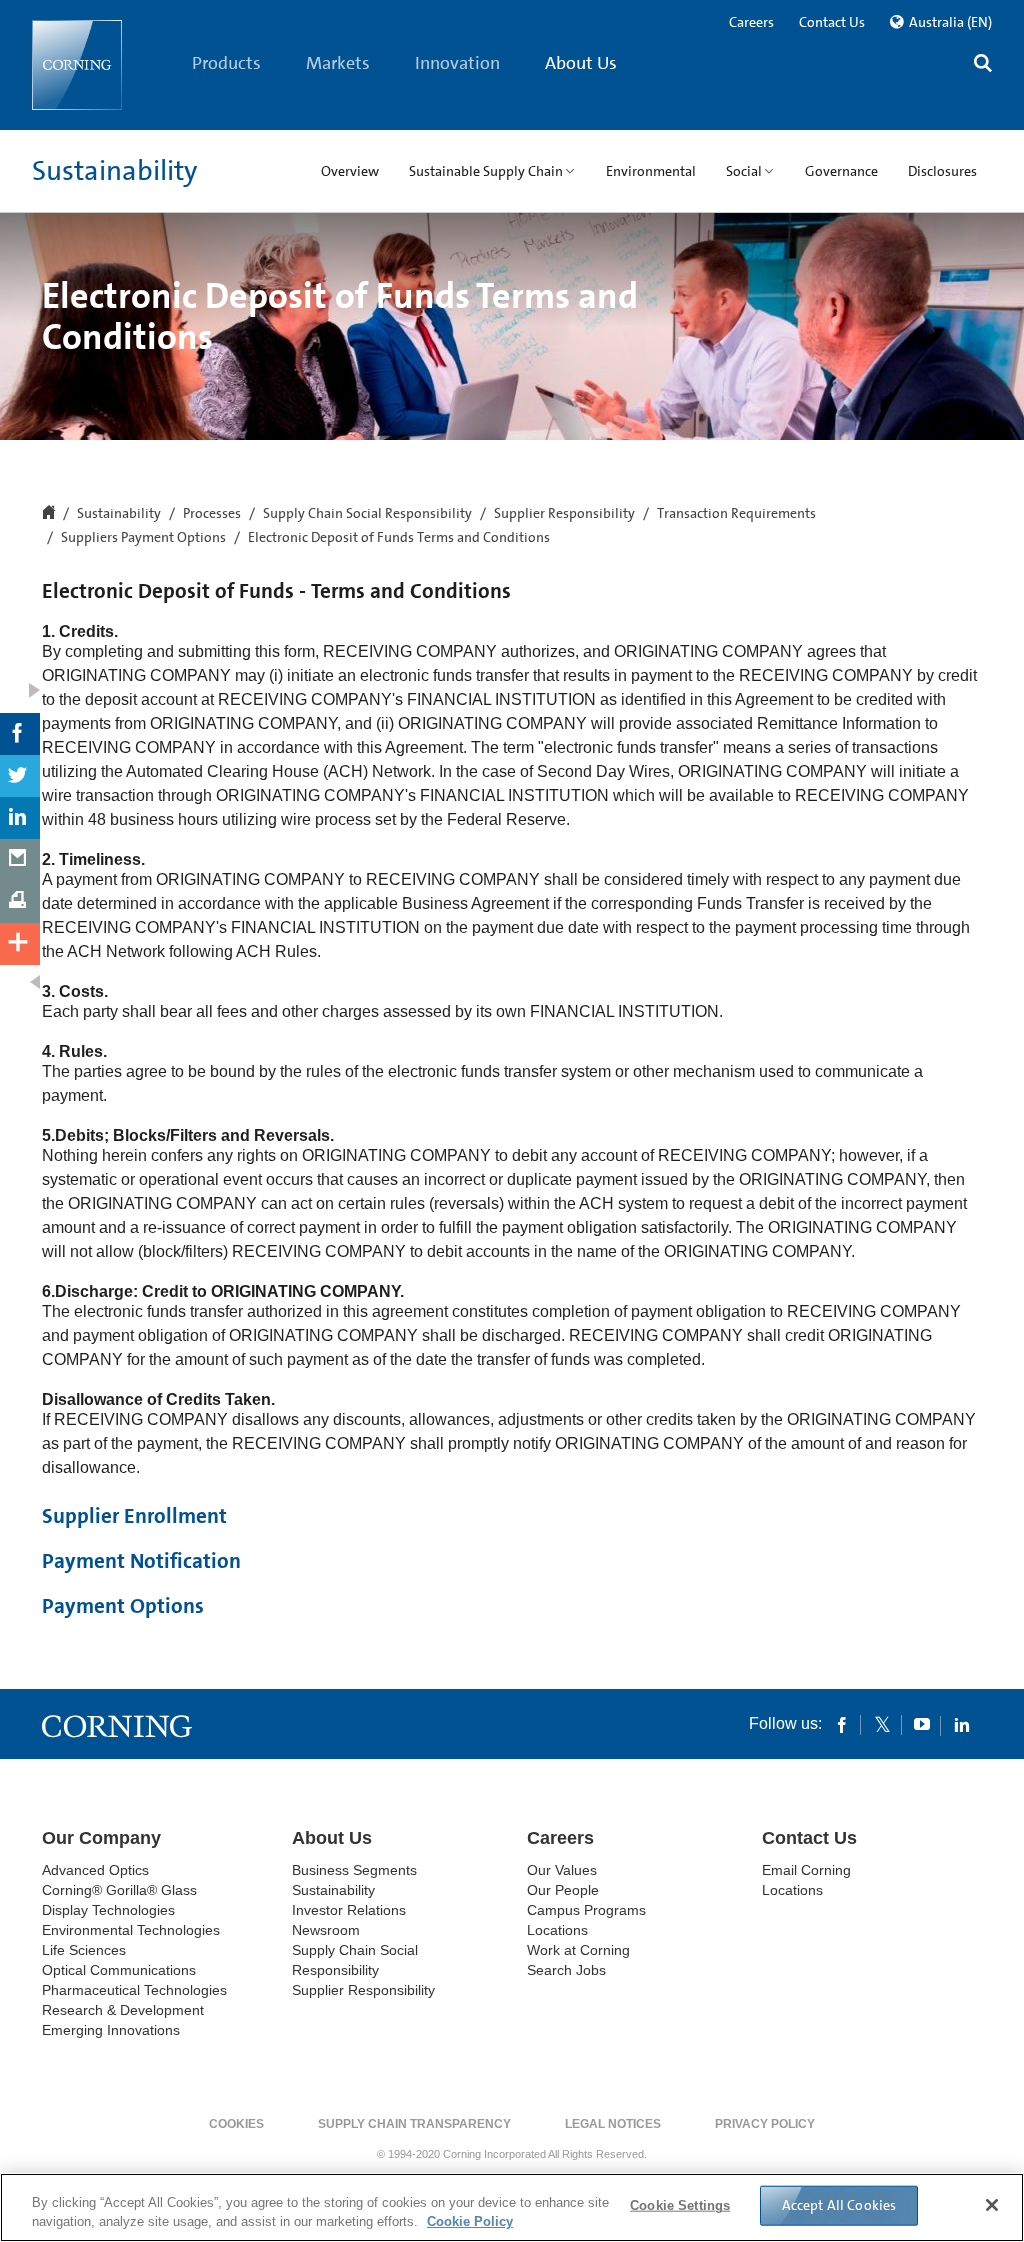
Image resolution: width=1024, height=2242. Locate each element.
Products (226, 63)
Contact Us (832, 22)
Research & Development (123, 2010)
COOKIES (236, 2124)
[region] (512, 2207)
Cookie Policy (470, 2221)
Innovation (457, 63)
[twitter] (882, 1724)
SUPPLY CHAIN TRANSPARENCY (414, 2124)
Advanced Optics (95, 1870)
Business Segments (354, 1870)
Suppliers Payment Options (143, 538)
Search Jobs (566, 1970)
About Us (581, 63)
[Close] (992, 2205)
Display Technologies (108, 1910)
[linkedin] (962, 1724)
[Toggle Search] (983, 65)
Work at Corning (578, 1950)
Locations (557, 1930)
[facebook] (842, 1724)
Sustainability (114, 171)
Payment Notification (141, 1561)
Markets (338, 63)
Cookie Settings (680, 2205)
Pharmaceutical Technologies (134, 1990)
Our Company (101, 1838)
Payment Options (123, 1606)
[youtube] (922, 1724)
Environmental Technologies (131, 1930)
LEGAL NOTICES (613, 2124)
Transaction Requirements (736, 514)
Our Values (562, 1870)
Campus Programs (586, 1910)
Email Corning (806, 1870)
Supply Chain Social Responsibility (367, 514)
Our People (563, 1890)
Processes (212, 514)
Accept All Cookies (839, 2205)
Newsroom (326, 1930)
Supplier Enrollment (134, 1516)
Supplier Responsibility (564, 514)
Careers (751, 22)
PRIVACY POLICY (765, 2124)
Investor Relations (349, 1910)
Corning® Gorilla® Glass (119, 1890)
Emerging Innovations (111, 2030)
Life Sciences (84, 1950)
